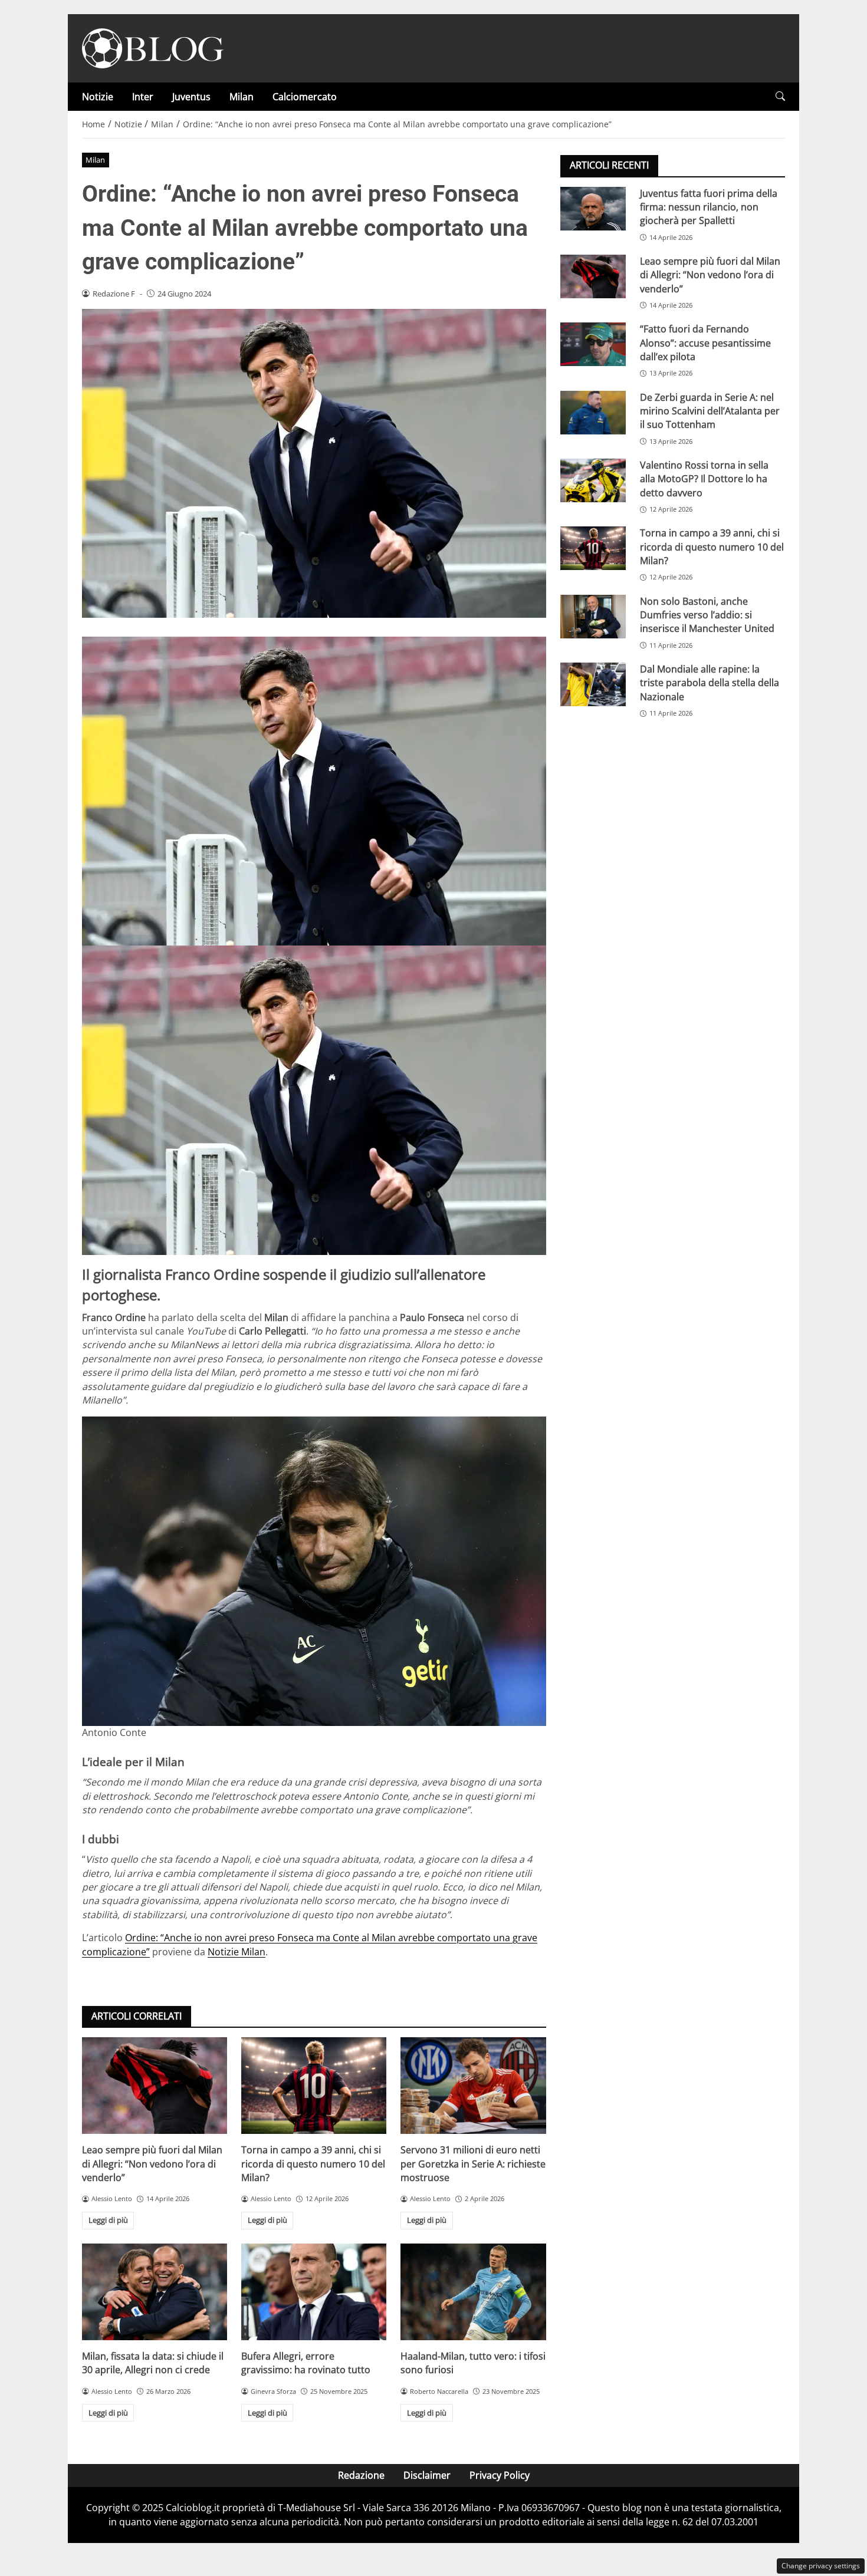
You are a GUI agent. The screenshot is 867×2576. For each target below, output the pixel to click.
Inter (143, 97)
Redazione (361, 2475)
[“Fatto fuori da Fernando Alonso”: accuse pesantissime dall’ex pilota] (593, 344)
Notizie (98, 97)
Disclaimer (427, 2475)
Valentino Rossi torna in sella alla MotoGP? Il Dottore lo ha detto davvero (704, 478)
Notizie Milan (237, 1952)
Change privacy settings (821, 2566)
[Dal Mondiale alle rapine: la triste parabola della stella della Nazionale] (593, 684)
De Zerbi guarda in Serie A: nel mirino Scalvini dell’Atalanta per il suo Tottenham (710, 411)
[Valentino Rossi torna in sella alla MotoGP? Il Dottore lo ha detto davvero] (593, 480)
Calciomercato (305, 97)
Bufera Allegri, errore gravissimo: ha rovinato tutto (306, 2363)
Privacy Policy (500, 2475)
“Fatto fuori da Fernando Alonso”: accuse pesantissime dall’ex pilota (705, 343)
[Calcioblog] (153, 47)
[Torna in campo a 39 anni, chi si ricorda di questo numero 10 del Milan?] (314, 2086)
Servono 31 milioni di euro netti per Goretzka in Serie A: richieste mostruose (473, 2164)
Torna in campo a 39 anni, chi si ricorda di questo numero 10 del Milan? (313, 2164)
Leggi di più (108, 2220)
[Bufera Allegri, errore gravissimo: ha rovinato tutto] (314, 2292)
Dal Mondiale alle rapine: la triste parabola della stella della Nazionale (710, 682)
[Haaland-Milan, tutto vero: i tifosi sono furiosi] (473, 2292)
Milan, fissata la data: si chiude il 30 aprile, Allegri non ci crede (153, 2363)
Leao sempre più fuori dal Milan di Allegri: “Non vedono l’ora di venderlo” (152, 2164)
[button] (780, 96)
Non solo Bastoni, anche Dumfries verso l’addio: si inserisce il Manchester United (707, 615)
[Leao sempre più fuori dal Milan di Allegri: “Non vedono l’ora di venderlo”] (155, 2086)
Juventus (191, 97)
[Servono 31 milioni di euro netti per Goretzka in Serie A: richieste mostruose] (473, 2086)
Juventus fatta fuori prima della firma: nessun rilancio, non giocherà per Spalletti (709, 207)
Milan (242, 97)
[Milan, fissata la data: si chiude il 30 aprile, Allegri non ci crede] (155, 2292)
